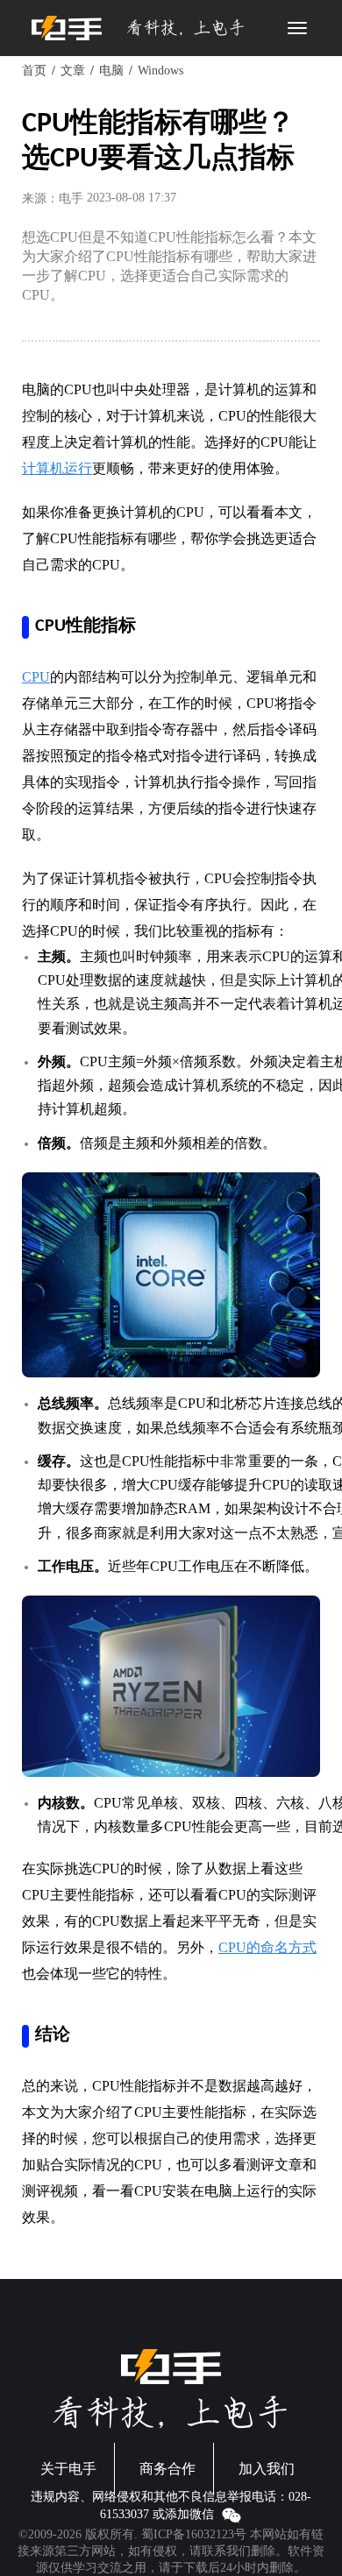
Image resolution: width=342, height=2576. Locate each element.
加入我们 (267, 2469)
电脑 (111, 71)
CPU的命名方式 (267, 1947)
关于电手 (68, 2469)
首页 (34, 71)
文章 (73, 71)
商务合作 (167, 2469)
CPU (36, 677)
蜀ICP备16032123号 (194, 2534)
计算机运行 (57, 468)
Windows (160, 71)
